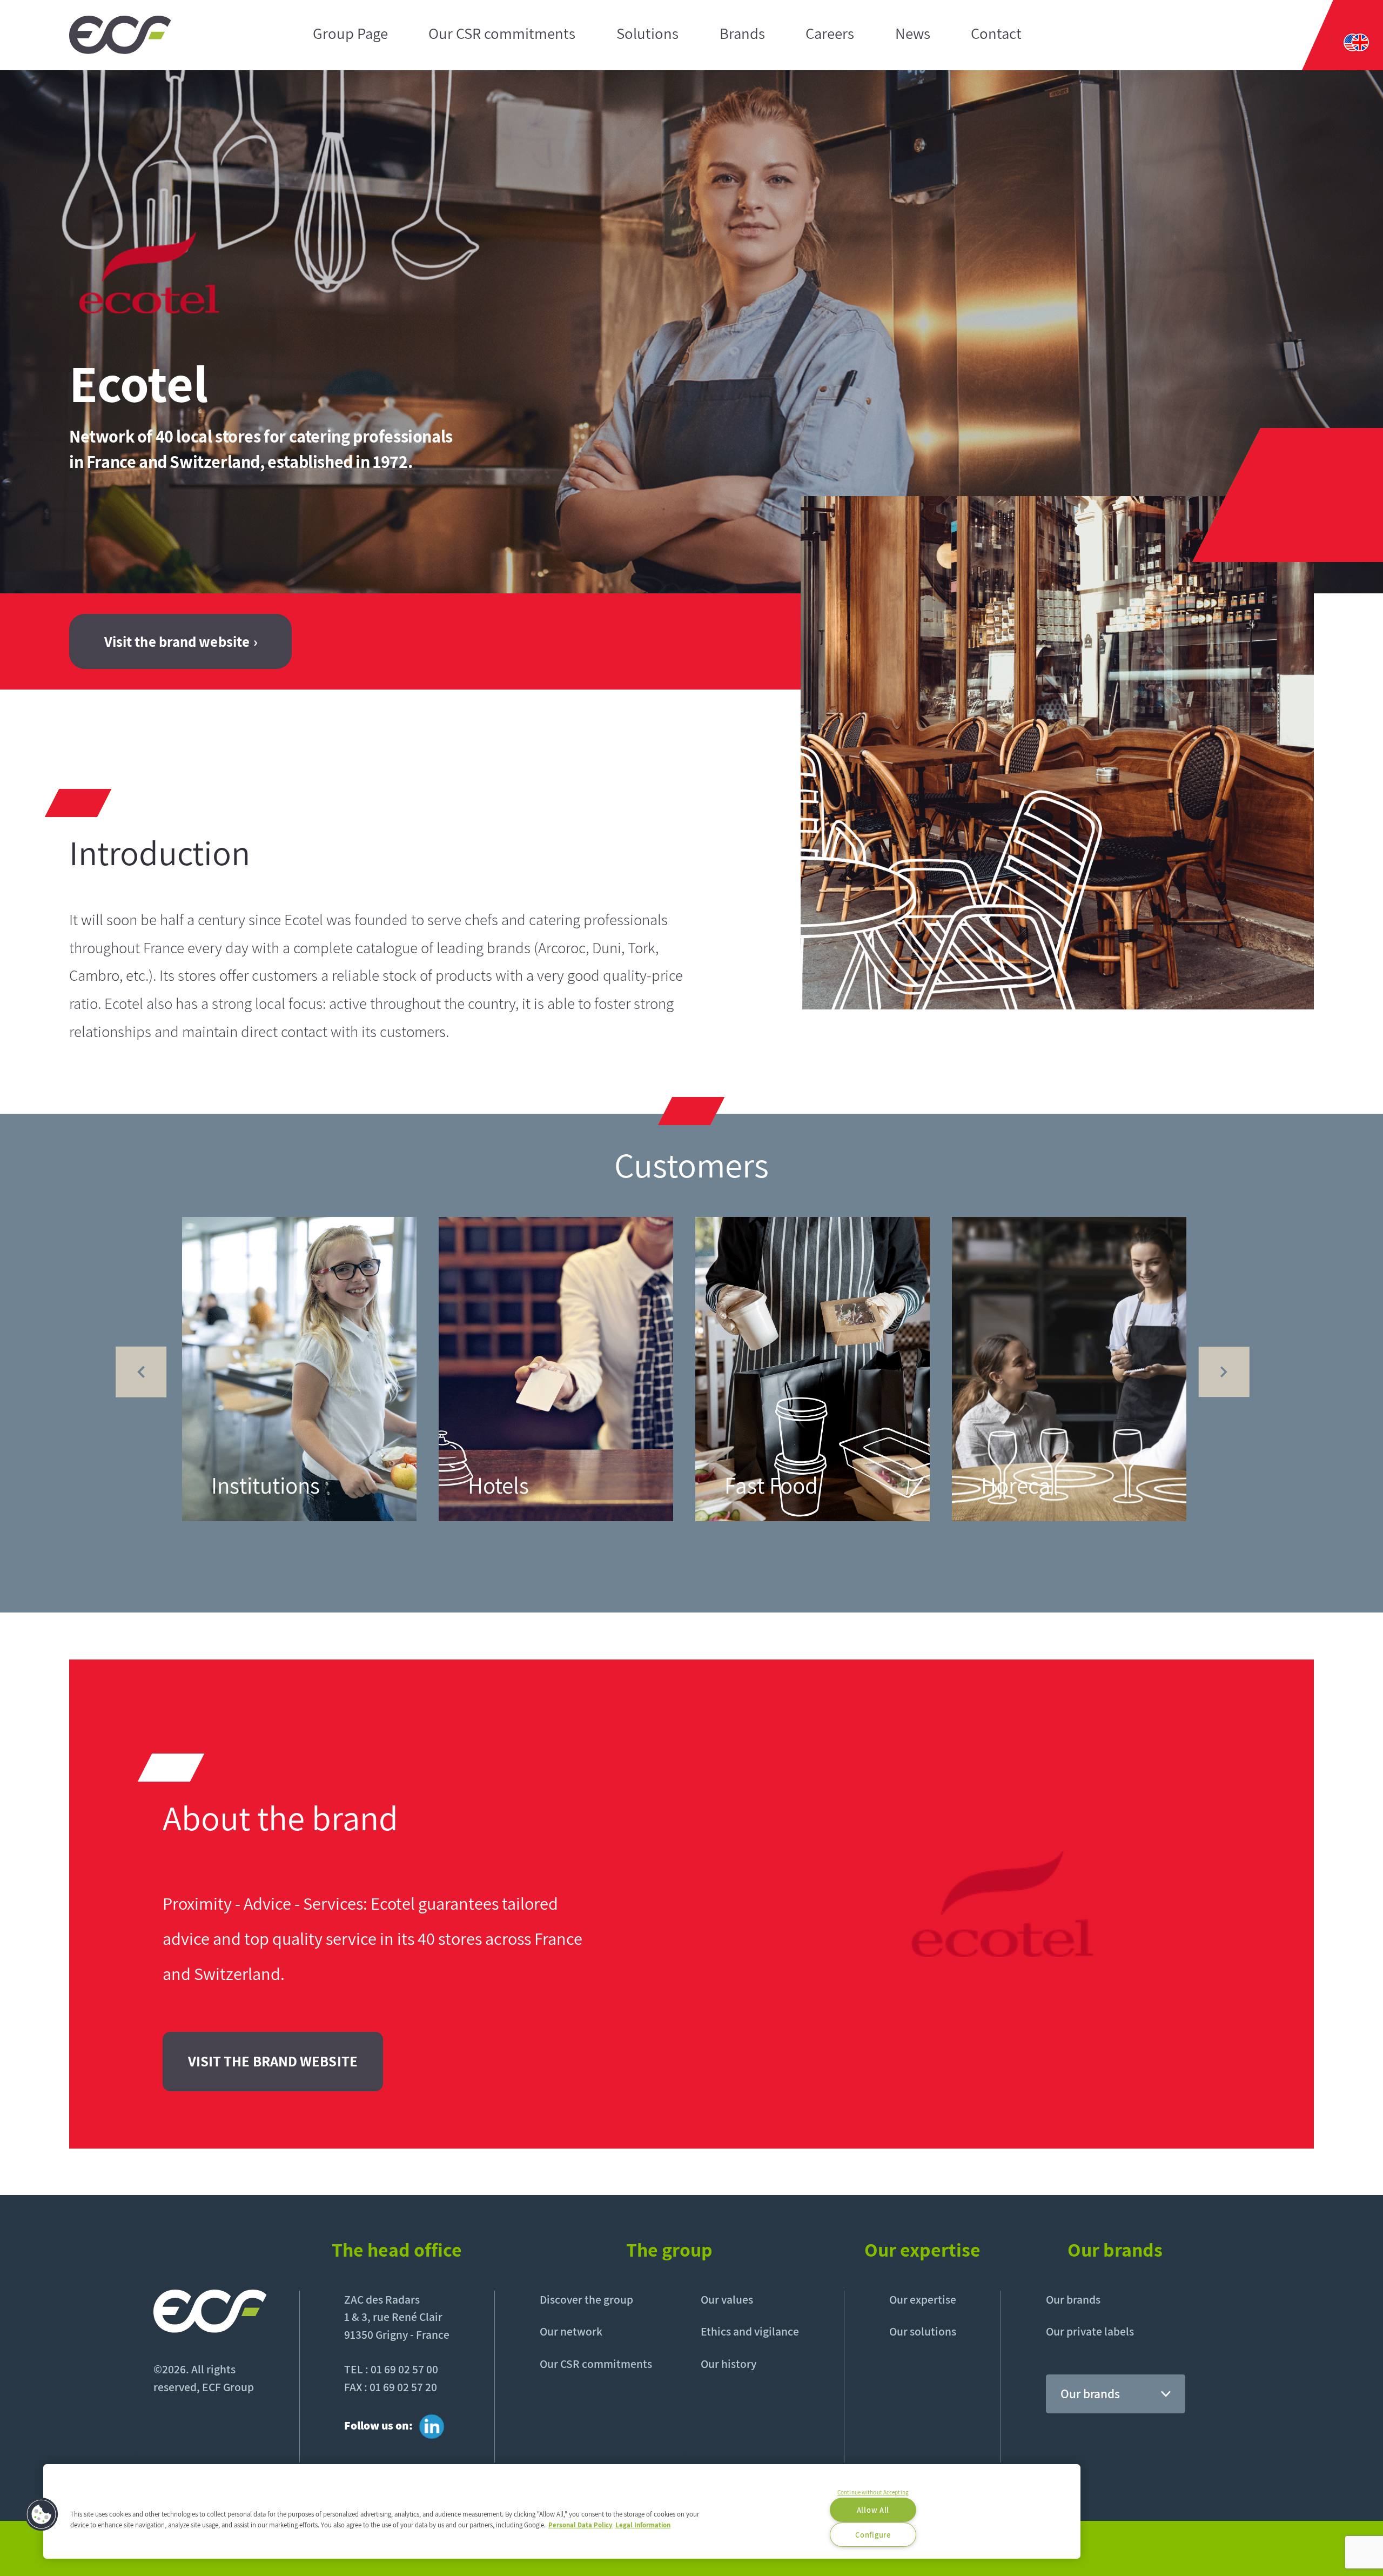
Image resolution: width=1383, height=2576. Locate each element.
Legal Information (643, 2524)
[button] (42, 2514)
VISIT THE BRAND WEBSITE (273, 2061)
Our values (727, 2299)
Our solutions (923, 2331)
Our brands (1073, 2299)
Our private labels (1090, 2331)
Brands (742, 34)
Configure (873, 2535)
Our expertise (923, 2299)
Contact (996, 34)
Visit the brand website (177, 641)
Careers (830, 34)
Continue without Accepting (873, 2492)
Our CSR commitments (502, 34)
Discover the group (586, 2299)
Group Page (350, 34)
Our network (571, 2331)
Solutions (647, 34)
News (913, 34)
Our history (729, 2364)
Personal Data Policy (580, 2524)
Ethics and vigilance (750, 2331)
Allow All (873, 2510)
